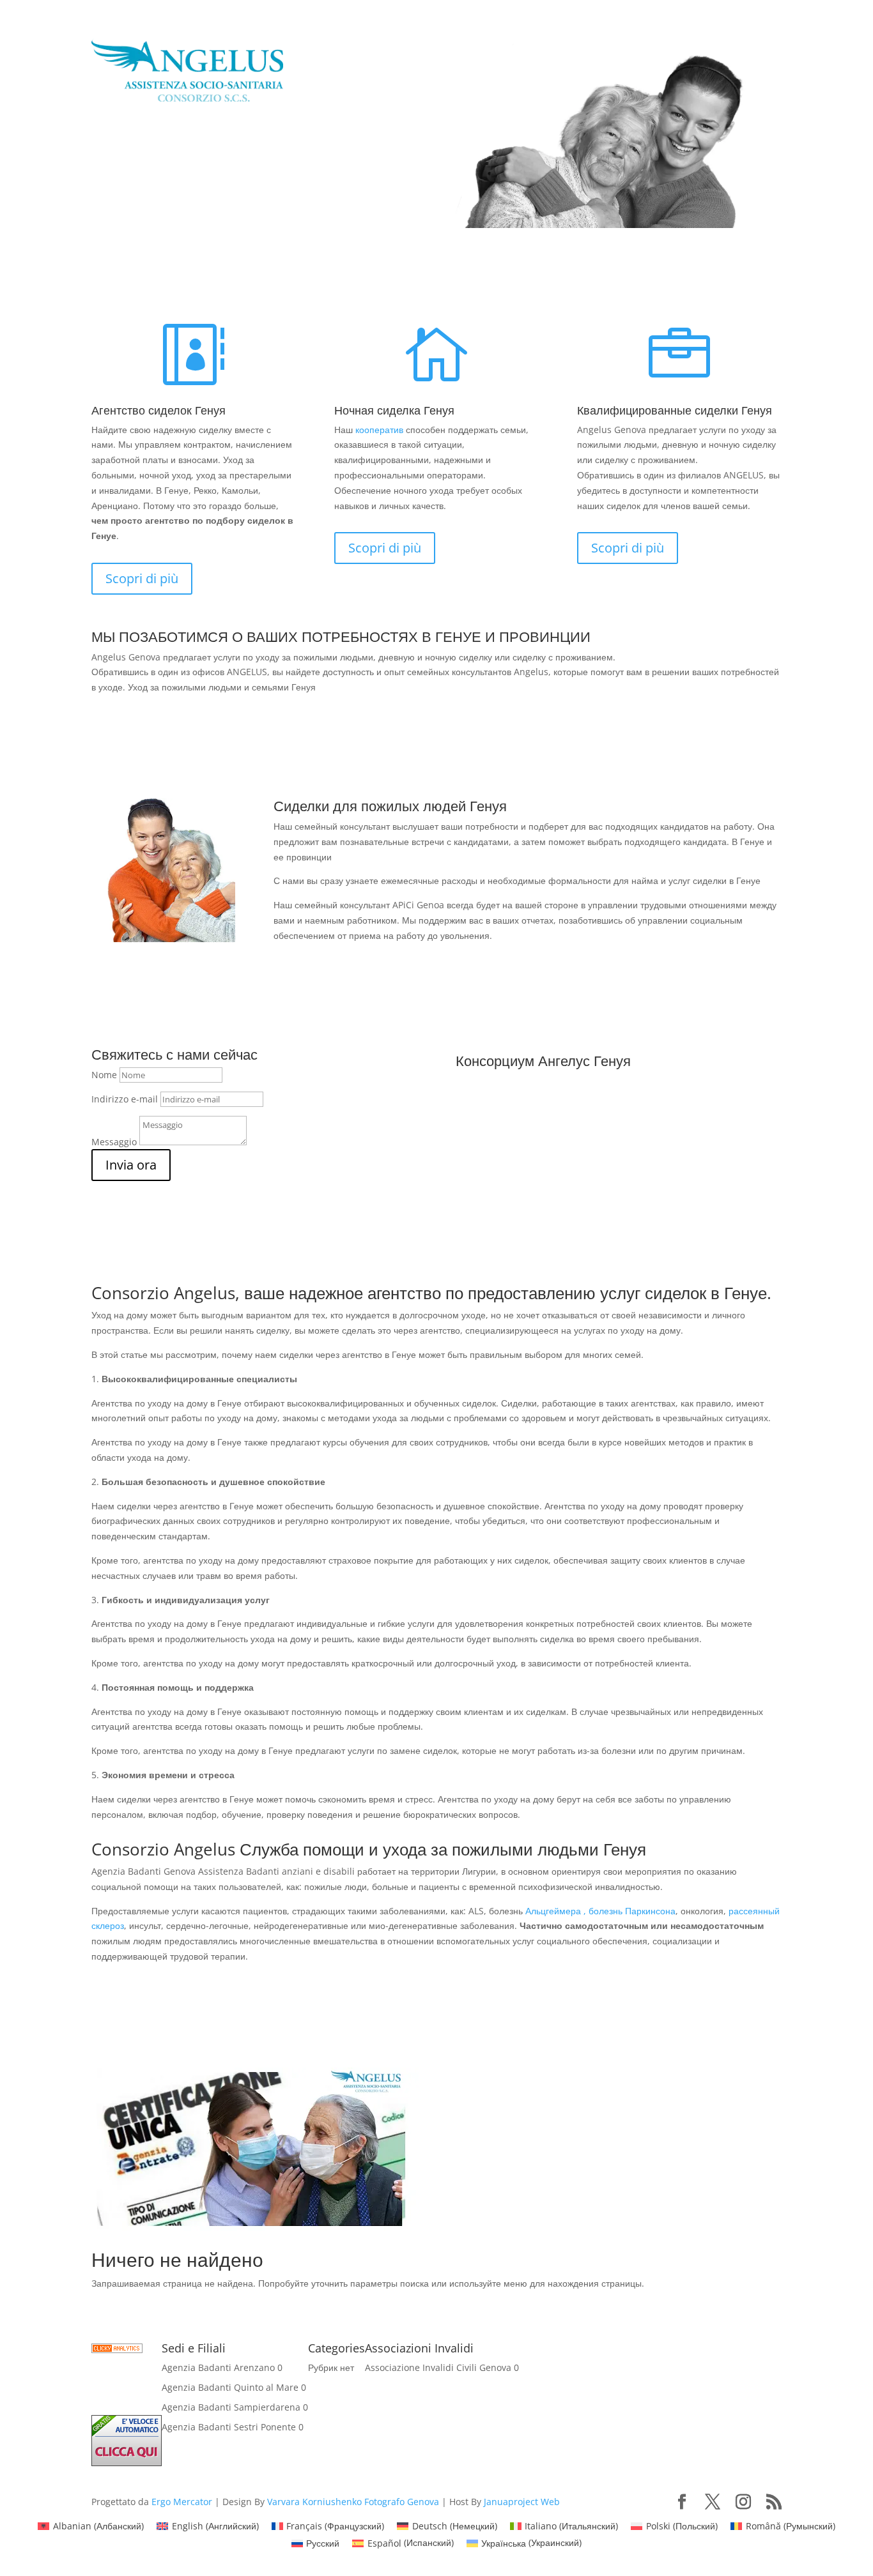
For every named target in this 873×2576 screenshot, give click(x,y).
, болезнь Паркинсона (630, 1911)
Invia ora (131, 1165)
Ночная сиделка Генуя (394, 410)
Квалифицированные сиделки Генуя (675, 410)
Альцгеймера (553, 1911)
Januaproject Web (522, 2502)
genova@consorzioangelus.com (199, 217)
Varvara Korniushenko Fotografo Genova (353, 2502)
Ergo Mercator (182, 2502)
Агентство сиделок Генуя (158, 410)
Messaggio (114, 1142)
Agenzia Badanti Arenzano (218, 2367)
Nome (104, 1075)
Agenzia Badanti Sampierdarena (231, 2407)
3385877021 (141, 173)
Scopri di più (142, 578)
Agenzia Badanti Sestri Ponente (229, 2427)
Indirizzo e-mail (125, 1099)
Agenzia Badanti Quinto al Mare (230, 2387)
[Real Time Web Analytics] (117, 2350)
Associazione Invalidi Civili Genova (438, 2367)
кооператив (379, 430)
